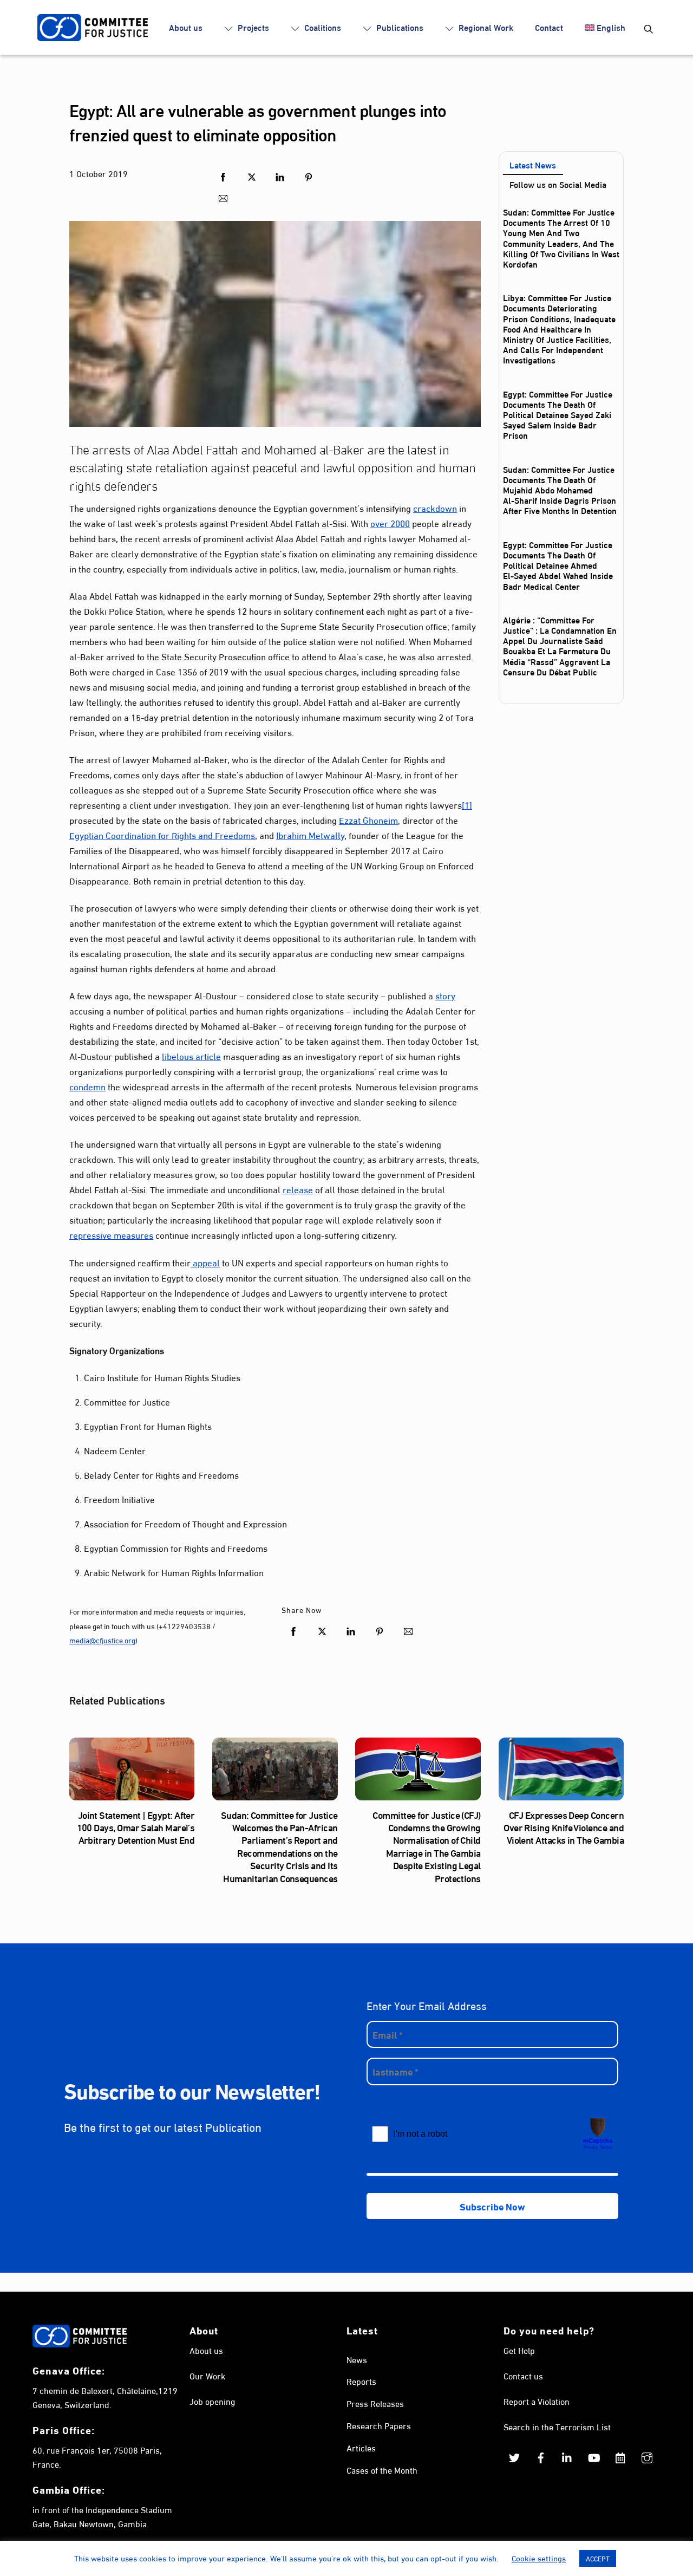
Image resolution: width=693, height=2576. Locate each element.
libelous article (191, 1055)
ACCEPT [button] (598, 2558)
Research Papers (379, 2425)
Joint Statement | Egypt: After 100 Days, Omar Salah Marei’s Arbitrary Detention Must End (136, 1827)
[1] (467, 804)
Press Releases (375, 2403)
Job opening (212, 2401)
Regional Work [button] (485, 27)
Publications (399, 27)
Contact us (523, 2375)
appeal (205, 1262)
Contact (549, 27)
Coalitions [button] (322, 27)
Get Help (519, 2350)
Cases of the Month (382, 2470)
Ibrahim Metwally (310, 834)
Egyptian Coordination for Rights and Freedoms (162, 834)
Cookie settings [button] (539, 2558)
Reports (361, 2381)
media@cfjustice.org (102, 1640)
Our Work (207, 2375)
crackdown (435, 507)
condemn (87, 1086)
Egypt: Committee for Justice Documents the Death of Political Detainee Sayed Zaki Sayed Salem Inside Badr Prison (558, 414)
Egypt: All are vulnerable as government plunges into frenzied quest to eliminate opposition (258, 121)
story (445, 995)
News (357, 2359)
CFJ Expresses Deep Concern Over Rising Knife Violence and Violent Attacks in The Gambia (564, 1827)
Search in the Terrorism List (557, 2426)
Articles (361, 2447)
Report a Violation (537, 2401)
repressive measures (111, 1234)
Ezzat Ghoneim (368, 819)
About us (186, 27)
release (298, 1189)
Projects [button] (252, 27)
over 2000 (390, 522)
